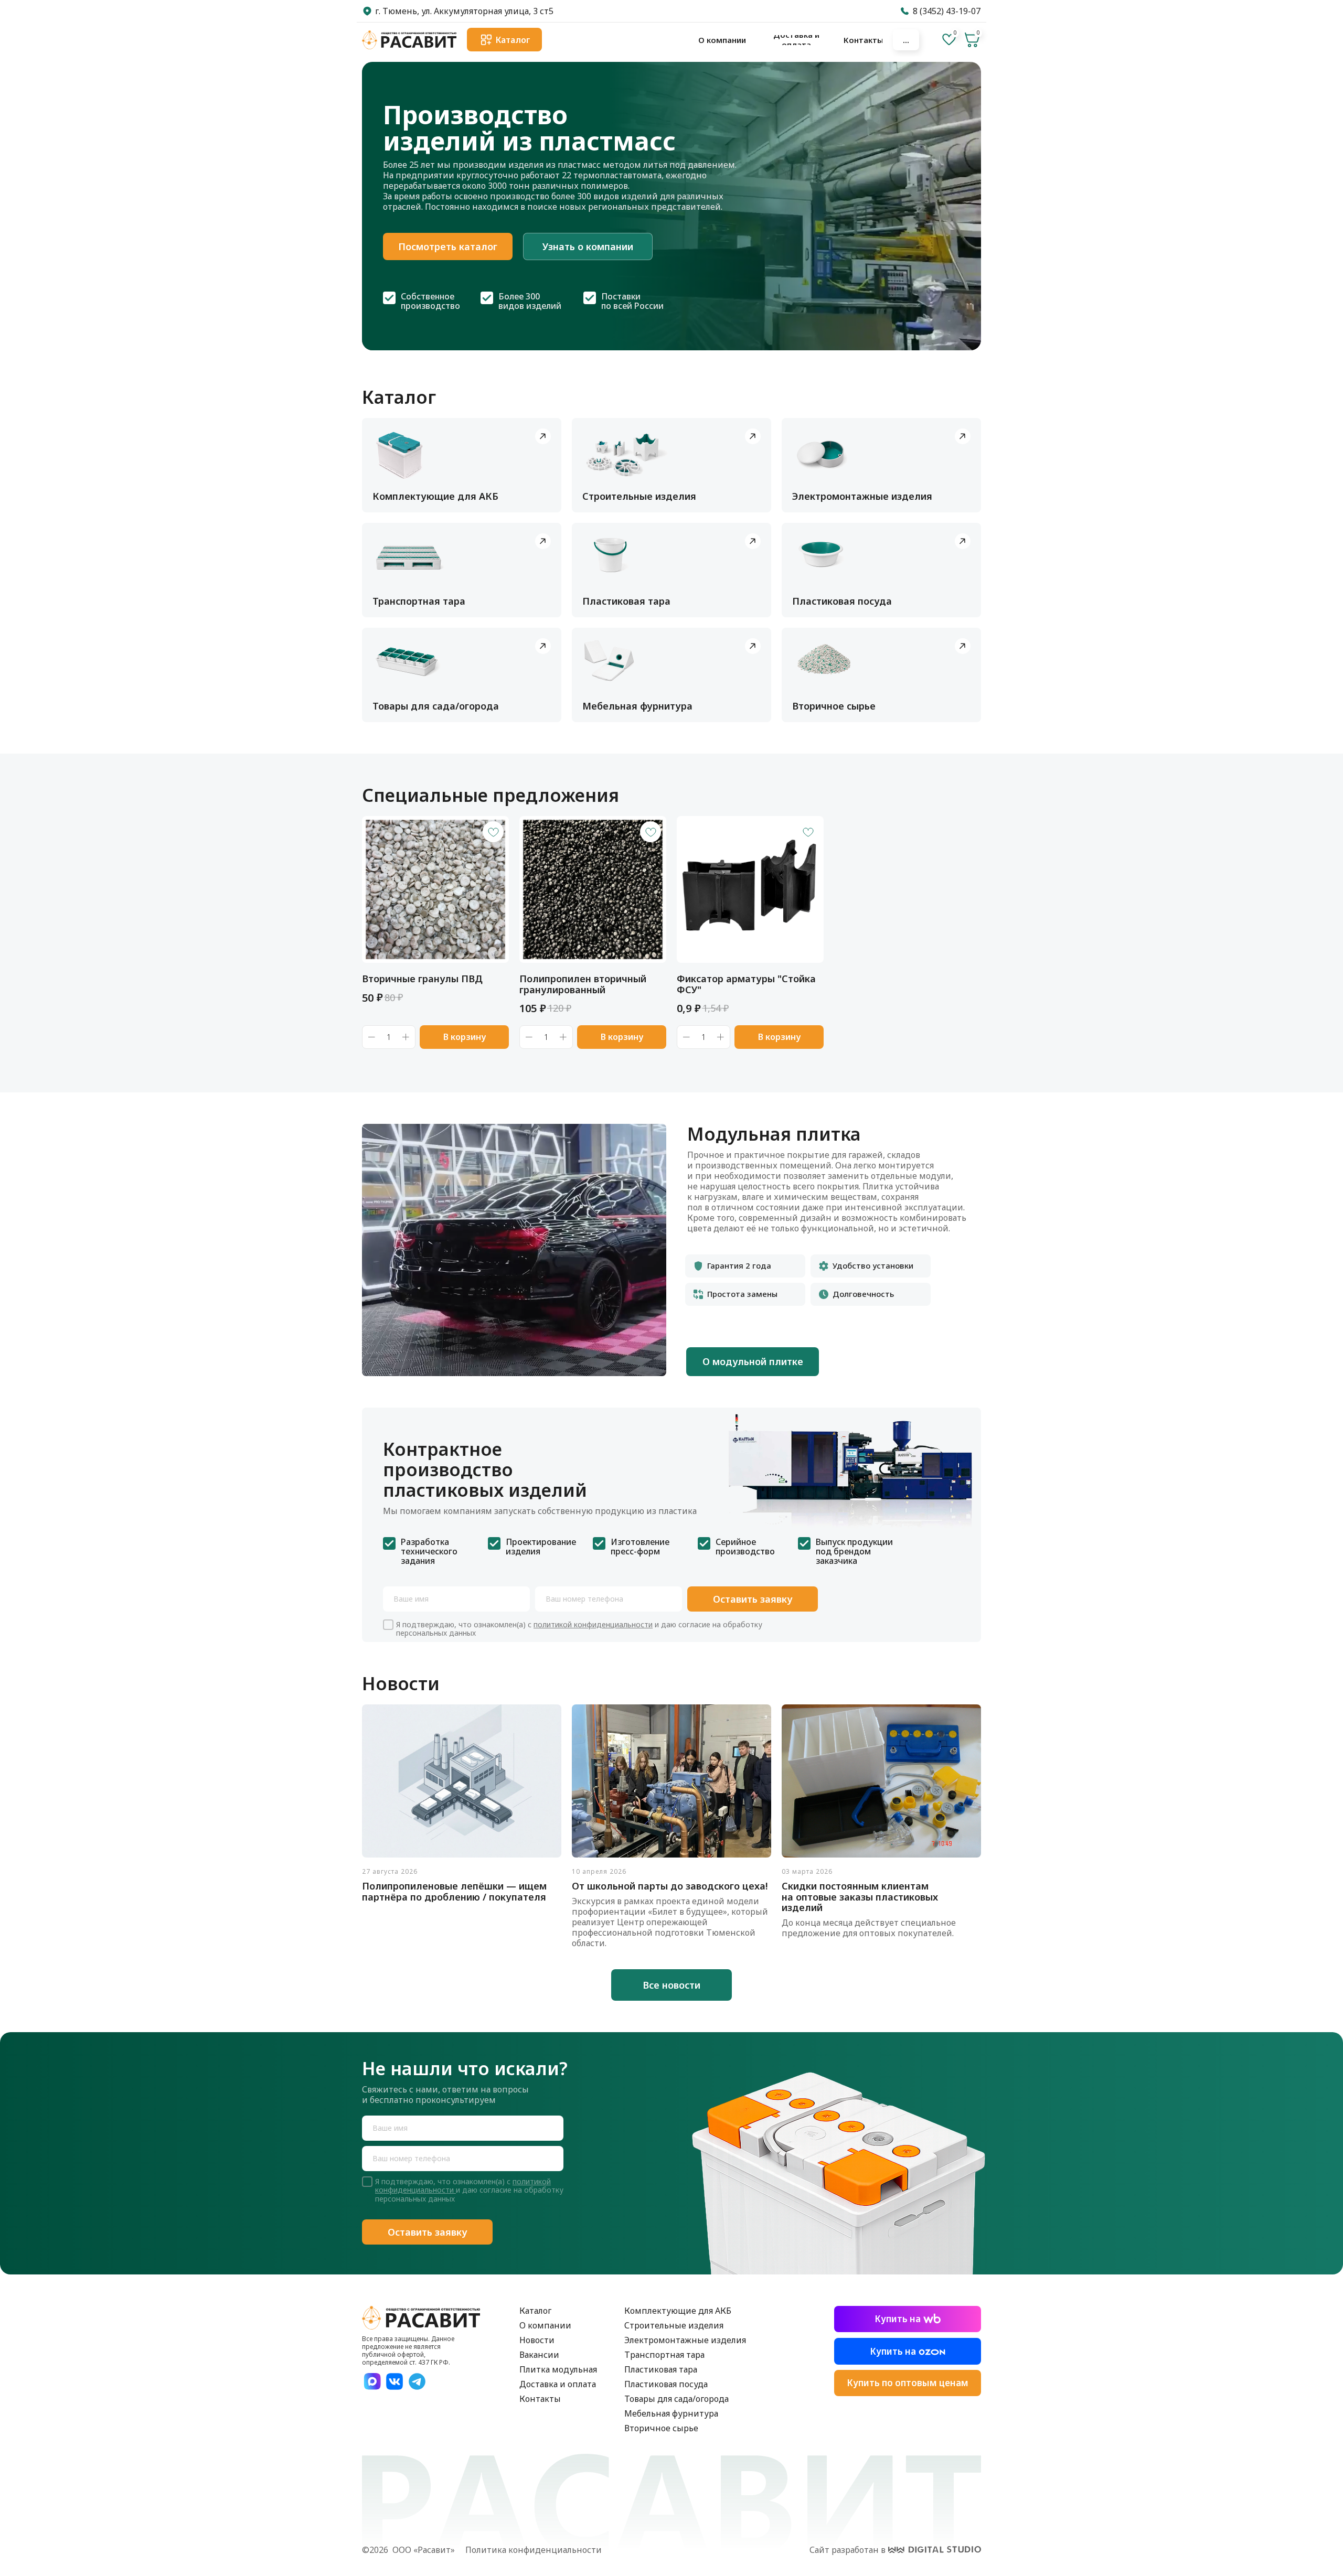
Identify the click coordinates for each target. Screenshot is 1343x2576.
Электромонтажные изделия (685, 2340)
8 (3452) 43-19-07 (947, 11)
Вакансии (539, 2355)
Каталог (535, 2311)
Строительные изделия (674, 2325)
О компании (545, 2325)
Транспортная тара (664, 2355)
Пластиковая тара (661, 2369)
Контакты (540, 2399)
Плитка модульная (558, 2369)
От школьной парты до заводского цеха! (670, 1886)
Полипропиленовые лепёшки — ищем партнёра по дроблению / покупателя (454, 1891)
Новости (537, 2340)
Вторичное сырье (661, 2428)
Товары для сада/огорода (676, 2399)
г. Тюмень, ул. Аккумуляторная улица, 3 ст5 (464, 11)
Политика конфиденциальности (534, 2550)
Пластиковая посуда (666, 2384)
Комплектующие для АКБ (678, 2311)
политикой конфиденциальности (593, 1624)
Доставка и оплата (558, 2384)
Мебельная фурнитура (671, 2413)
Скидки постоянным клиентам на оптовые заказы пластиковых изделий (860, 1897)
